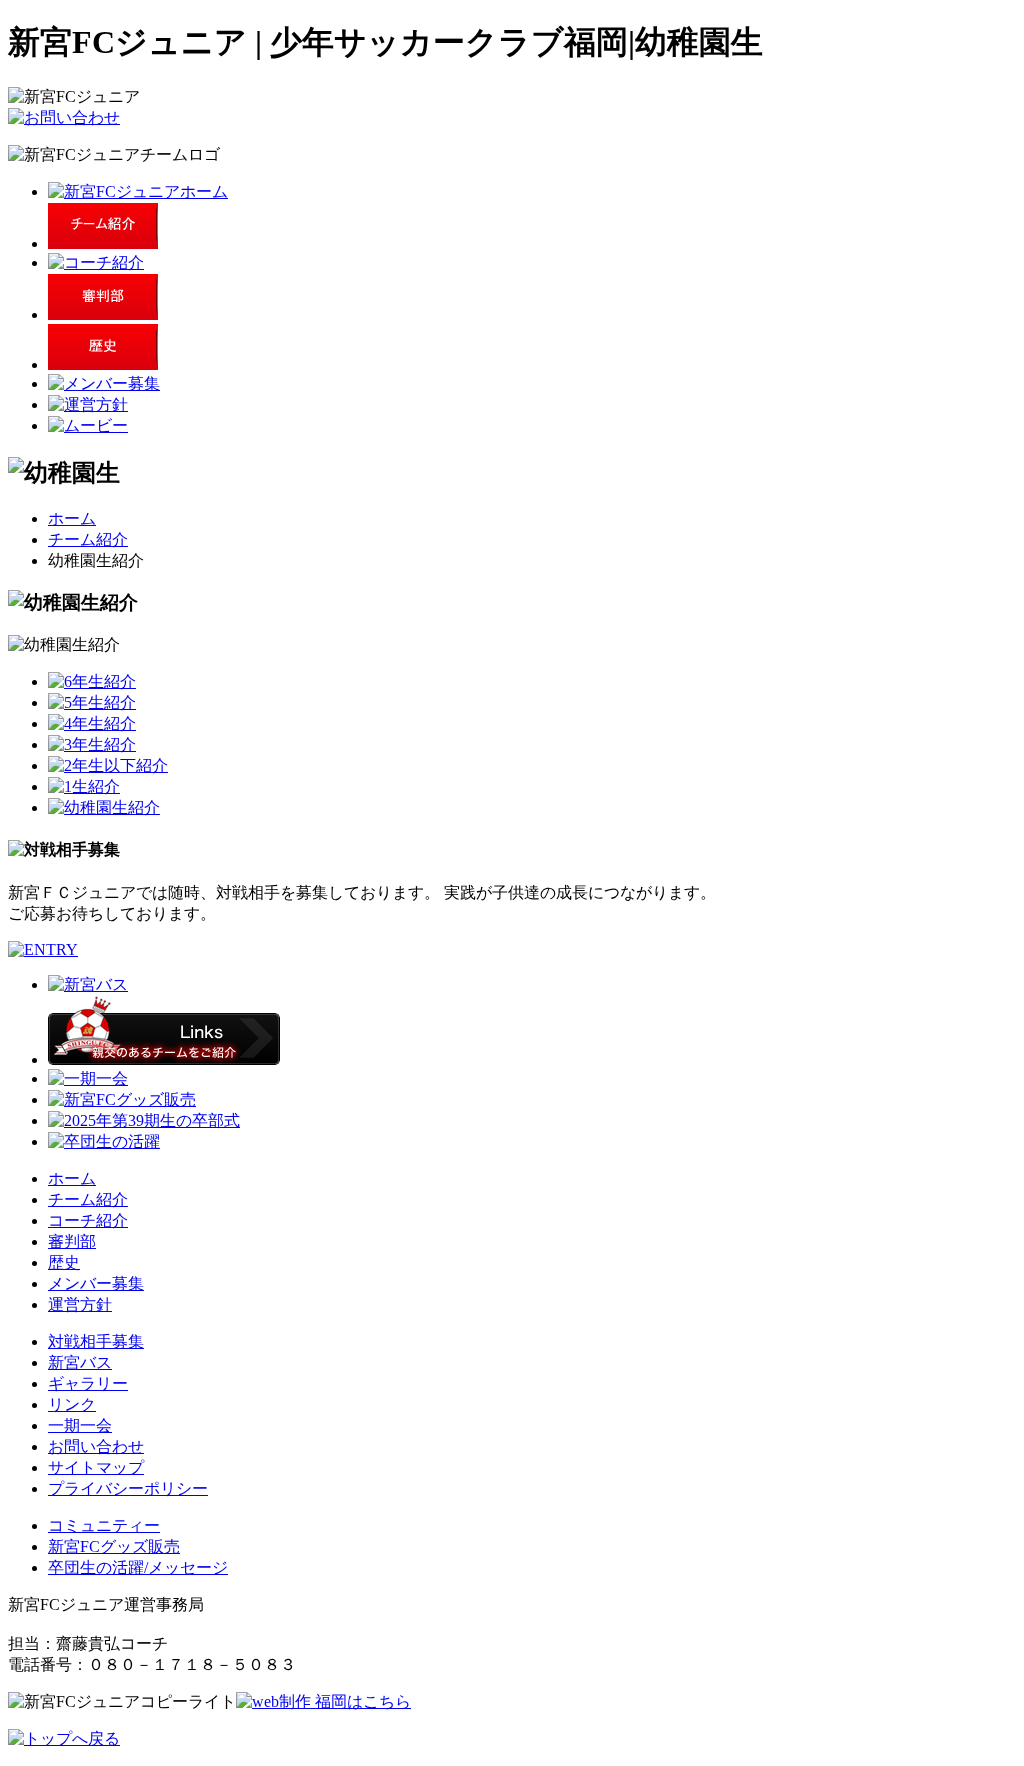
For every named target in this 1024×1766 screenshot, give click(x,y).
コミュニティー (104, 1525)
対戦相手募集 (96, 1341)
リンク (72, 1404)
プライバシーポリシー (128, 1488)
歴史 (64, 1262)
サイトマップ (96, 1467)
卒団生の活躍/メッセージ (138, 1567)
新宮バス (80, 1362)
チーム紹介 (88, 539)
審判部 (72, 1241)
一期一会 (80, 1425)
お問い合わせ (96, 1446)
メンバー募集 (96, 1283)
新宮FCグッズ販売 (114, 1546)
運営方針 (80, 1304)
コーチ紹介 (88, 1220)
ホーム (72, 518)
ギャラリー (88, 1383)
